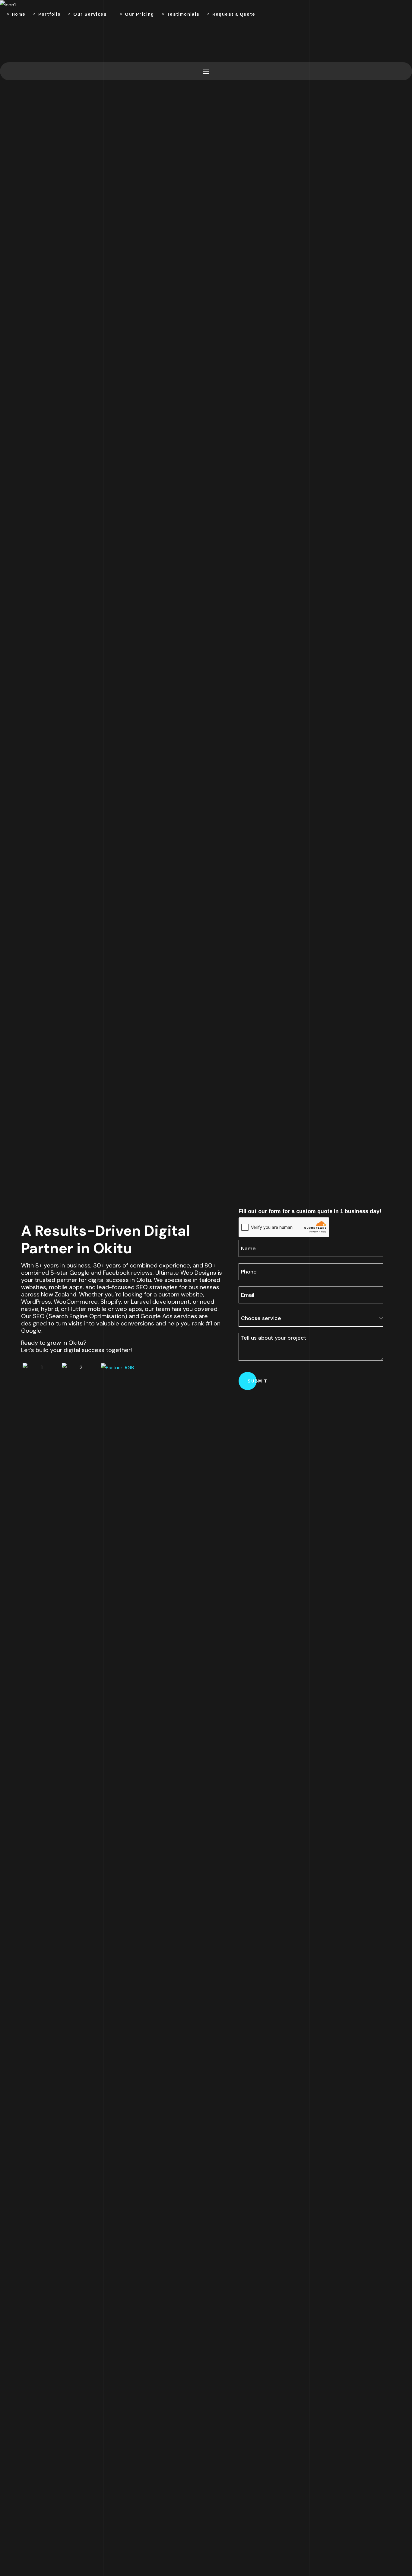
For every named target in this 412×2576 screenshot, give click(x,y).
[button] (2, 41)
